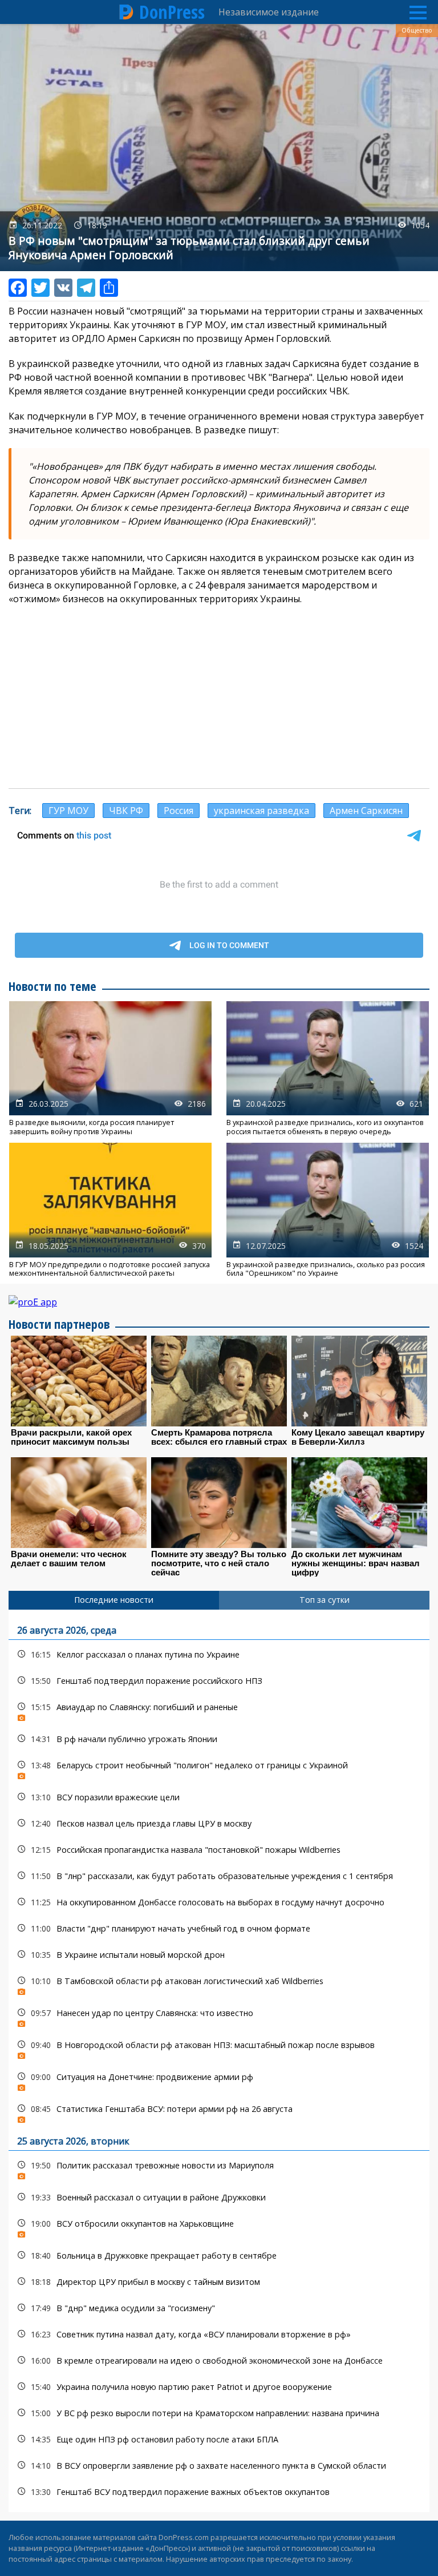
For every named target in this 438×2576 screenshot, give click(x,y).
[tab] (114, 1600)
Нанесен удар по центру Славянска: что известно (219, 2016)
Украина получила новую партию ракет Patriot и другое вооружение (219, 2387)
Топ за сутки (325, 1600)
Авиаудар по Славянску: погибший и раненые (219, 1710)
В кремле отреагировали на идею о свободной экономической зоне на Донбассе (219, 2361)
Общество (417, 30)
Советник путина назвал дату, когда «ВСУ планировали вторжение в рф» (219, 2334)
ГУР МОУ (68, 811)
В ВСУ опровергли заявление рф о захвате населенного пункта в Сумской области (219, 2466)
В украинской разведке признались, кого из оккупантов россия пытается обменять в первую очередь (328, 1069)
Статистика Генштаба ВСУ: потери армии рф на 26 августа (219, 2112)
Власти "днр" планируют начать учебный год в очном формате (219, 1928)
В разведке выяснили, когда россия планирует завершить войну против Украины (110, 1069)
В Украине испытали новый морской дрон (219, 1955)
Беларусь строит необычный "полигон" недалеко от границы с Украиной (219, 1768)
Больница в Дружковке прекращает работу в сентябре (219, 2255)
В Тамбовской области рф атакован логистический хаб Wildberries (219, 1984)
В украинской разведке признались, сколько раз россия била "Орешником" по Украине (328, 1210)
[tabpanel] (219, 2061)
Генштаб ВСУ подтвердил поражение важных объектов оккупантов (219, 2492)
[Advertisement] (219, 697)
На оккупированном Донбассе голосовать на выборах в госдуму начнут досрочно (219, 1902)
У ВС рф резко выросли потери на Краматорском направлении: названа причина (219, 2413)
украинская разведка (261, 811)
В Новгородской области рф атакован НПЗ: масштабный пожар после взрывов (219, 2048)
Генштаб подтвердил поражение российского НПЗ (219, 1681)
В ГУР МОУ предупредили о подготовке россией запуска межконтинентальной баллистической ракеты (110, 1210)
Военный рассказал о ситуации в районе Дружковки (219, 2197)
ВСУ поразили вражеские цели (219, 1797)
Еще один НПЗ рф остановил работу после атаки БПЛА (219, 2439)
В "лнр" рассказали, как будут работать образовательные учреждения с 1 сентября (219, 1876)
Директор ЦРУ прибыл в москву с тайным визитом (219, 2282)
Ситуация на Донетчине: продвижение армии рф (219, 2080)
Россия (179, 811)
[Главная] (127, 12)
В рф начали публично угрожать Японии (219, 1739)
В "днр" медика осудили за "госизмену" (219, 2308)
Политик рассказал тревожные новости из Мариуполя (219, 2168)
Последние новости (114, 1600)
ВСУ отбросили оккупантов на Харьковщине (219, 2226)
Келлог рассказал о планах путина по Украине (219, 1654)
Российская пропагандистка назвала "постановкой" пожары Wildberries (219, 1850)
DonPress (172, 12)
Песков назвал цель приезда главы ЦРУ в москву (219, 1823)
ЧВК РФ (126, 811)
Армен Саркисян (366, 811)
